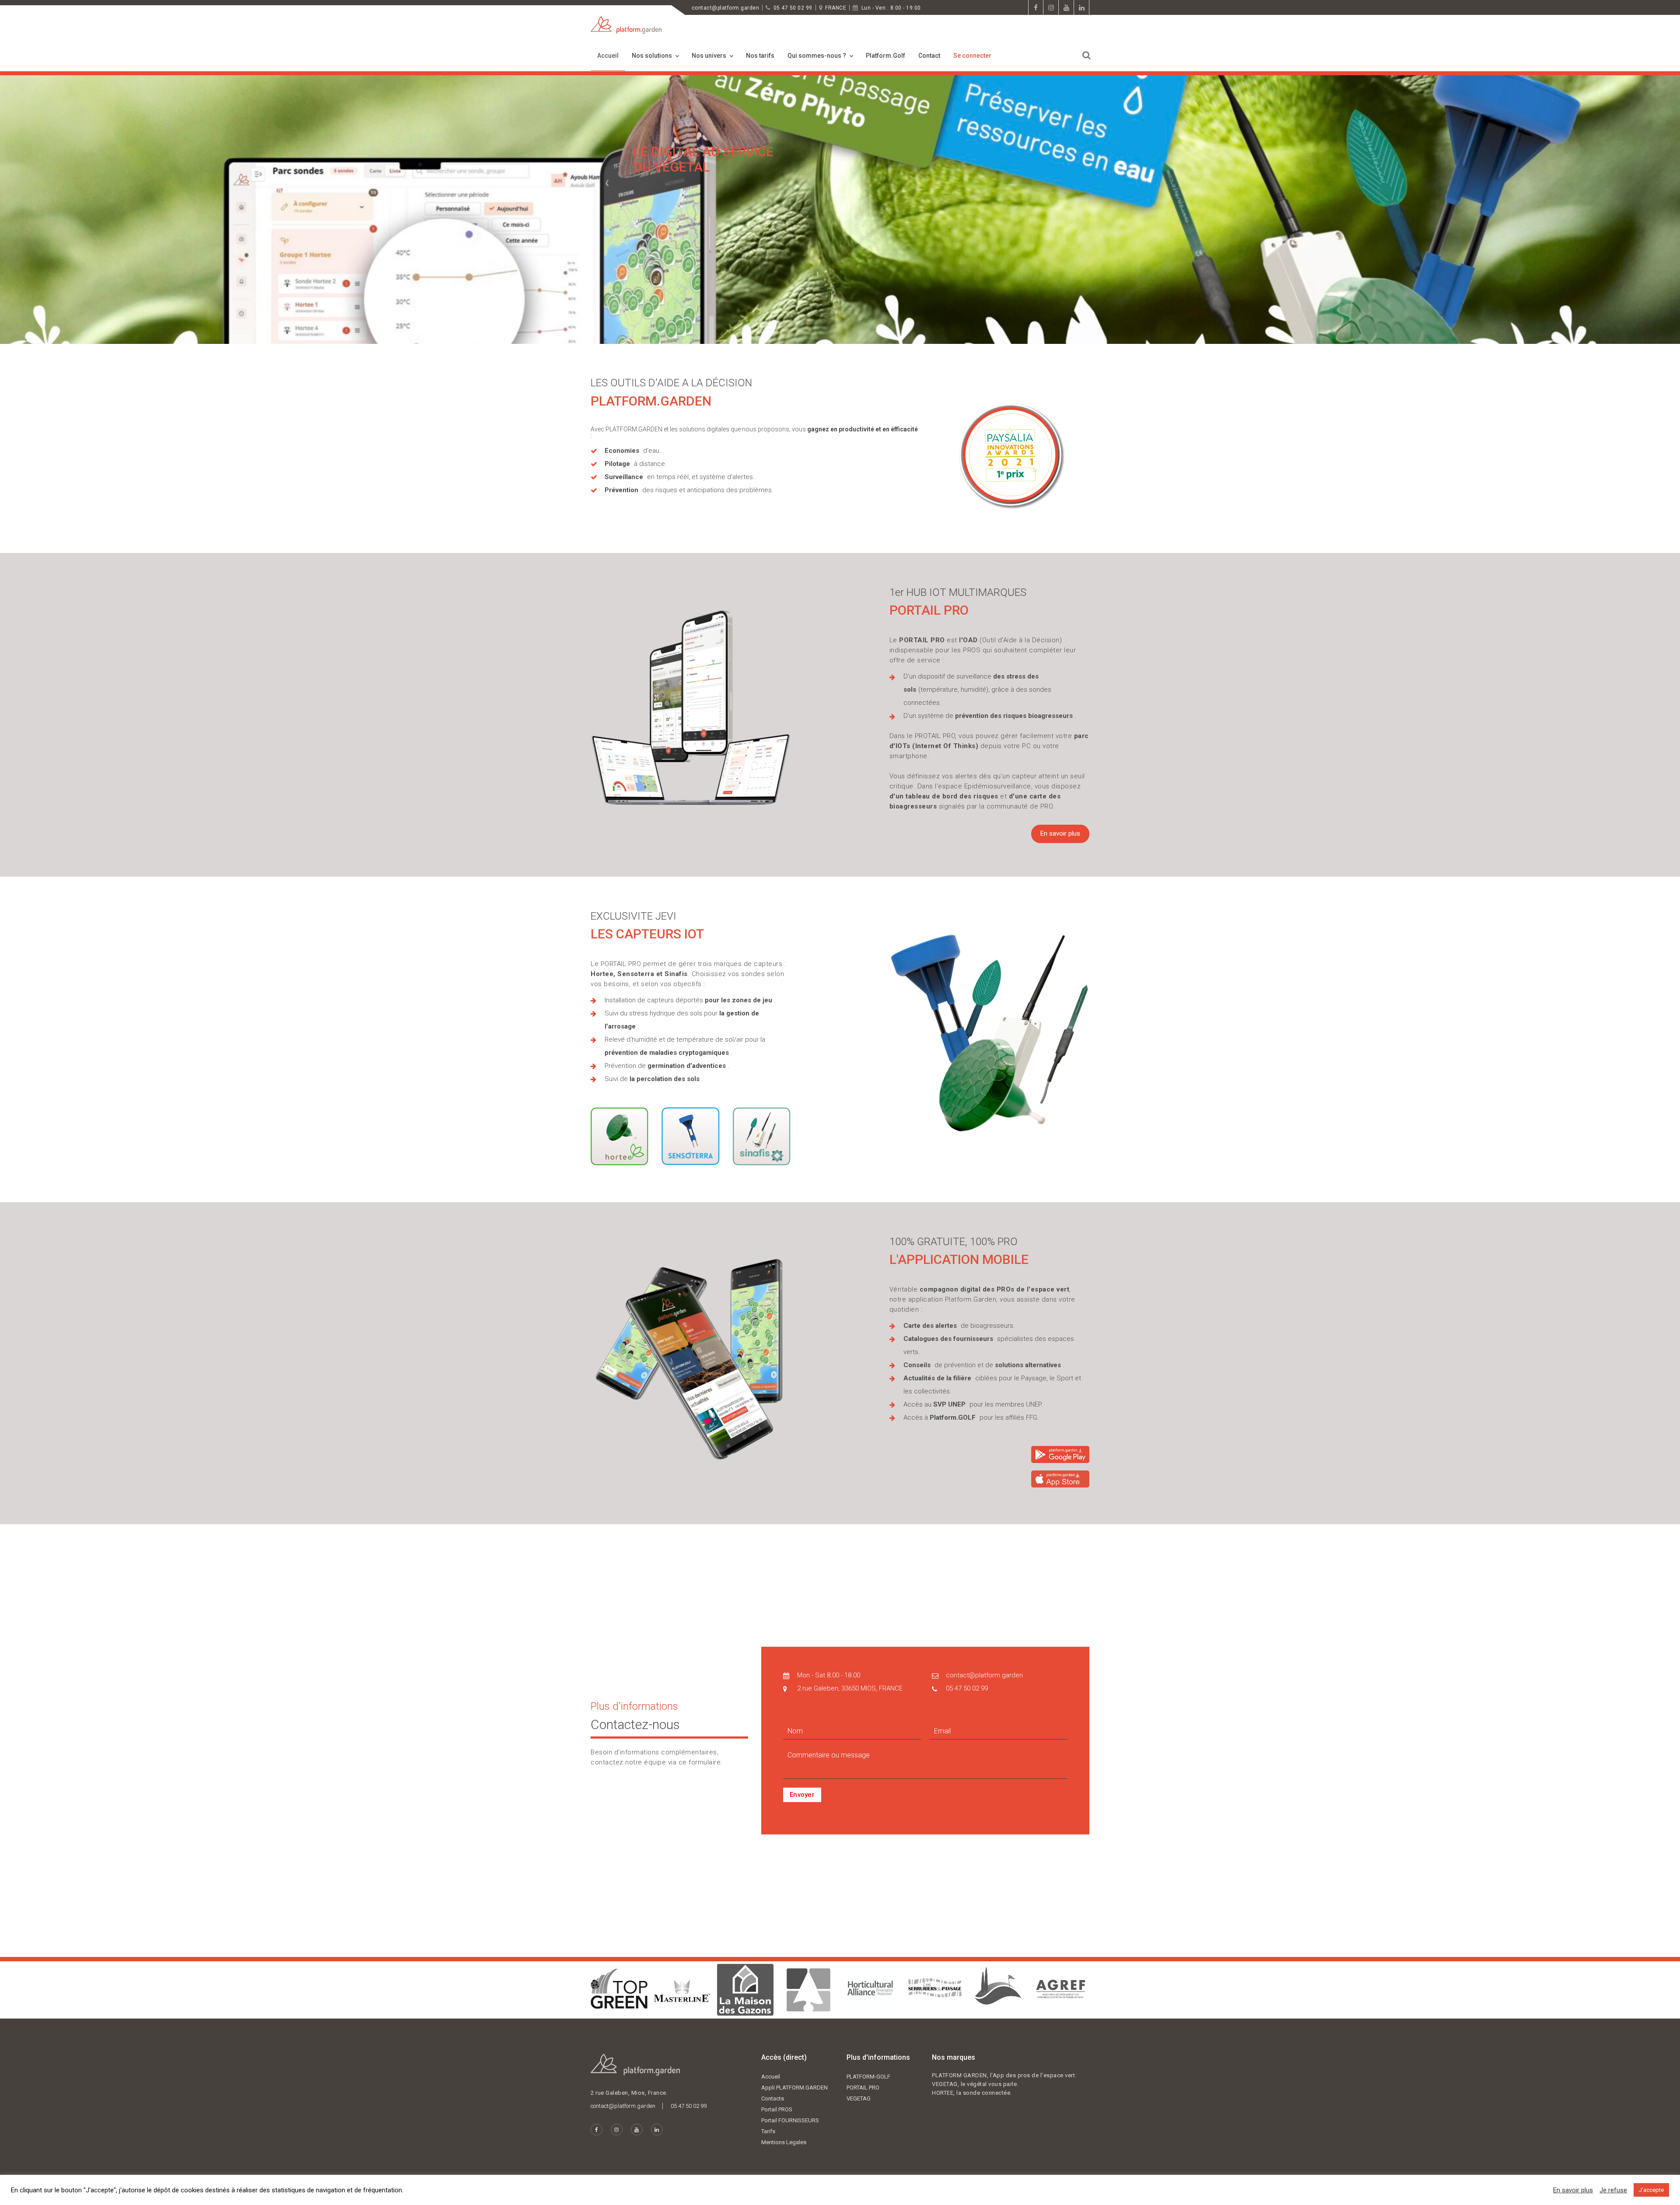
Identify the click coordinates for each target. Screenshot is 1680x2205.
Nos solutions (652, 56)
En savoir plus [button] (1573, 2190)
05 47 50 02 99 (793, 8)
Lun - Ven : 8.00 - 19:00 (891, 8)
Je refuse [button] (1613, 2190)
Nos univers (709, 56)
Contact (929, 56)
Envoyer (802, 1795)
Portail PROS (777, 2109)
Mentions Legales (784, 2142)
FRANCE (836, 8)
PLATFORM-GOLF (868, 2077)
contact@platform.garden (725, 8)
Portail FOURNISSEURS (790, 2120)
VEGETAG (859, 2098)
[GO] (1087, 55)
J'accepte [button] (1651, 2190)
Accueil (608, 56)
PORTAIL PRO (863, 2088)
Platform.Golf (885, 56)
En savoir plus (1060, 833)
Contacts (773, 2098)
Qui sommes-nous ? (817, 56)
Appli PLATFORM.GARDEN (794, 2088)
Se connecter (972, 56)
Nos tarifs (760, 56)
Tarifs (768, 2131)
